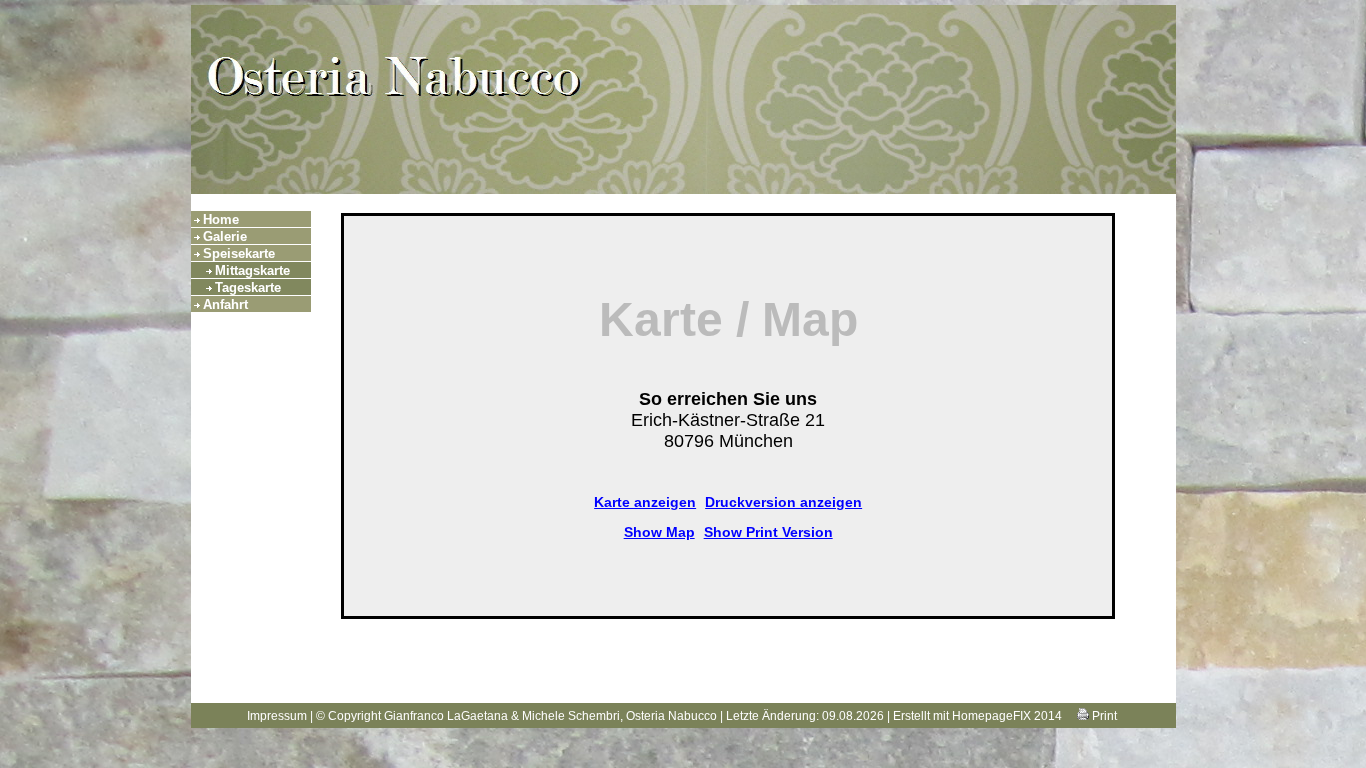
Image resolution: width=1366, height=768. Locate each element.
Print (1103, 716)
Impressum (277, 716)
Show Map (659, 532)
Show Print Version (768, 532)
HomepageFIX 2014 (1007, 716)
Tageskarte (248, 287)
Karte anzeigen (645, 502)
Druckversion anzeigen (783, 502)
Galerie (225, 236)
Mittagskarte (252, 270)
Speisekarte (239, 253)
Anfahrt (225, 304)
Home (221, 219)
